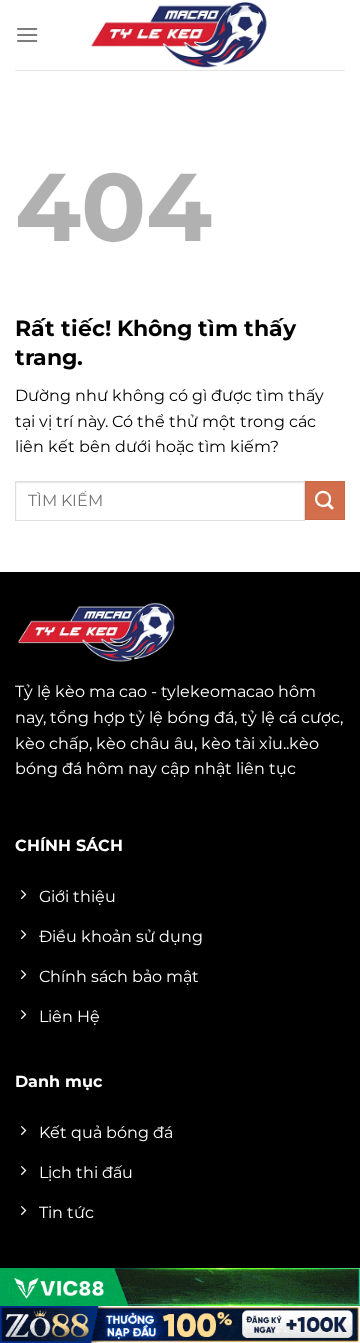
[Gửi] (325, 500)
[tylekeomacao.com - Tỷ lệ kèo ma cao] (180, 35)
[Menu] (27, 34)
